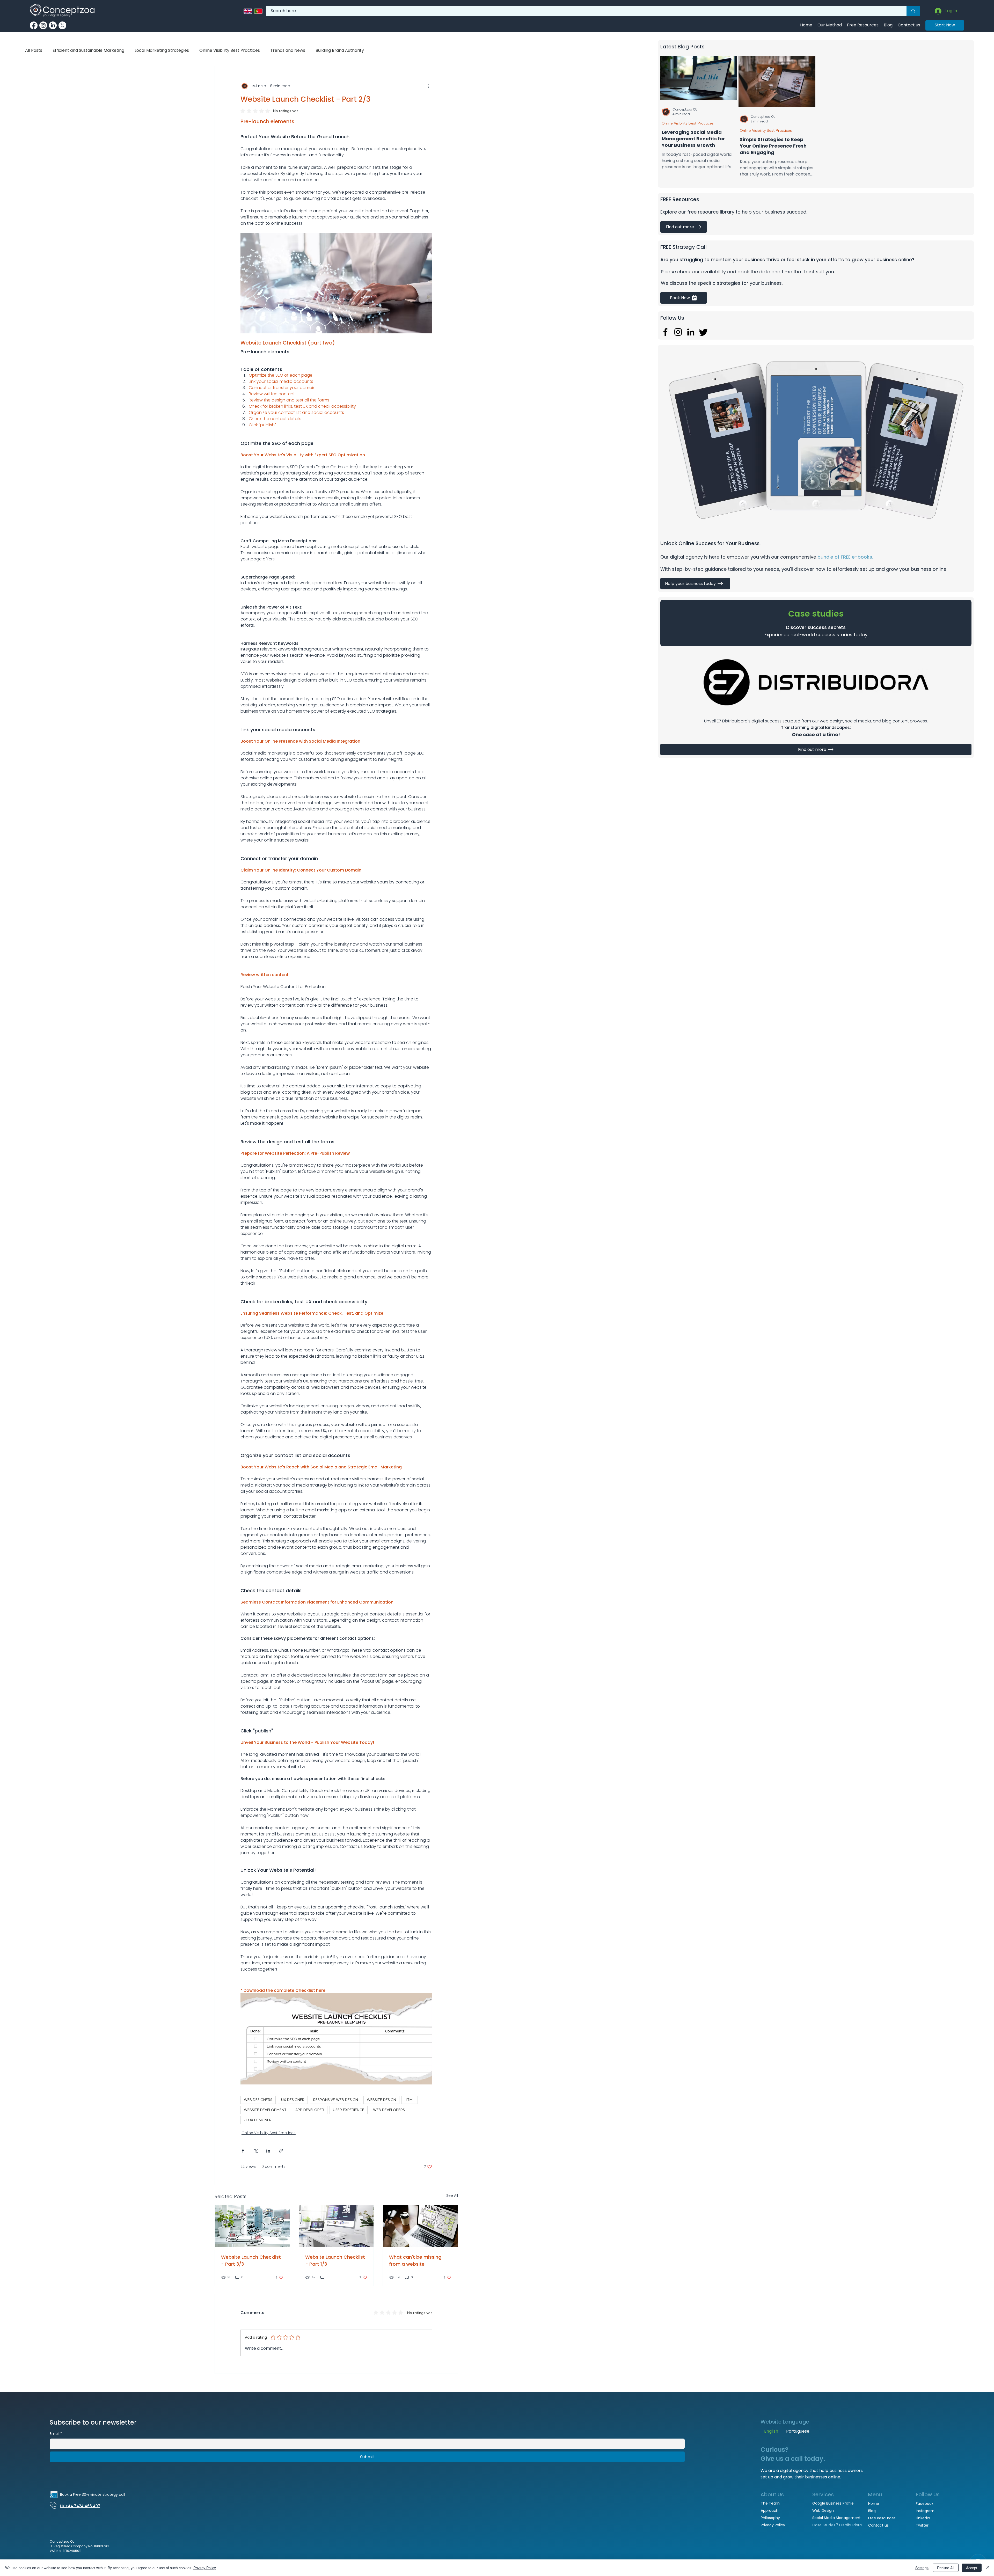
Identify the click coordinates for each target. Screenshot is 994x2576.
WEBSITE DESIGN (381, 2100)
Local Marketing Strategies (162, 50)
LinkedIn (923, 2518)
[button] (695, 584)
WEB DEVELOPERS (389, 2110)
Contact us (878, 2525)
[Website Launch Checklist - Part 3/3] (252, 2226)
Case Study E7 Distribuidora (837, 2525)
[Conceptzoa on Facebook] (34, 25)
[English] (248, 11)
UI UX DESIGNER (258, 2120)
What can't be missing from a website (415, 2260)
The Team (770, 2503)
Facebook (925, 2504)
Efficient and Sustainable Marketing (88, 50)
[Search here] (913, 11)
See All (452, 2196)
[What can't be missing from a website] (420, 2226)
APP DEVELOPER (310, 2110)
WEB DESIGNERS (258, 2100)
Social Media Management (836, 2518)
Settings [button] (922, 2568)
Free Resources (882, 2518)
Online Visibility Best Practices (688, 123)
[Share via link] (281, 2151)
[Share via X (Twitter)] (256, 2151)
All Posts (34, 50)
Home (874, 2504)
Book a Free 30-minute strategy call (93, 2494)
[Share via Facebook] (243, 2151)
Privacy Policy (773, 2525)
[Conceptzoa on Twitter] (62, 25)
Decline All (946, 2568)
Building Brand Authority (340, 50)
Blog (872, 2511)
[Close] (988, 2568)
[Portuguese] (258, 11)
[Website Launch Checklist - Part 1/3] (336, 2226)
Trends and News (288, 50)
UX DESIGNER (293, 2100)
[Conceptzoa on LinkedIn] (53, 25)
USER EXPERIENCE (349, 2110)
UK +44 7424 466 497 (80, 2506)
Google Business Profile (833, 2503)
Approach (770, 2511)
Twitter (922, 2525)
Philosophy (770, 2518)
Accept (972, 2568)
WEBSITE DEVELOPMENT (265, 2110)
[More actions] (429, 86)
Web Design (823, 2511)
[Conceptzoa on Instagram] (43, 25)
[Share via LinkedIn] (268, 2151)
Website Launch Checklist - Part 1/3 (335, 2260)
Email (56, 2434)
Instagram (925, 2511)
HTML (410, 2100)
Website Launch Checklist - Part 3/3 (251, 2260)
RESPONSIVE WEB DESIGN (336, 2100)
